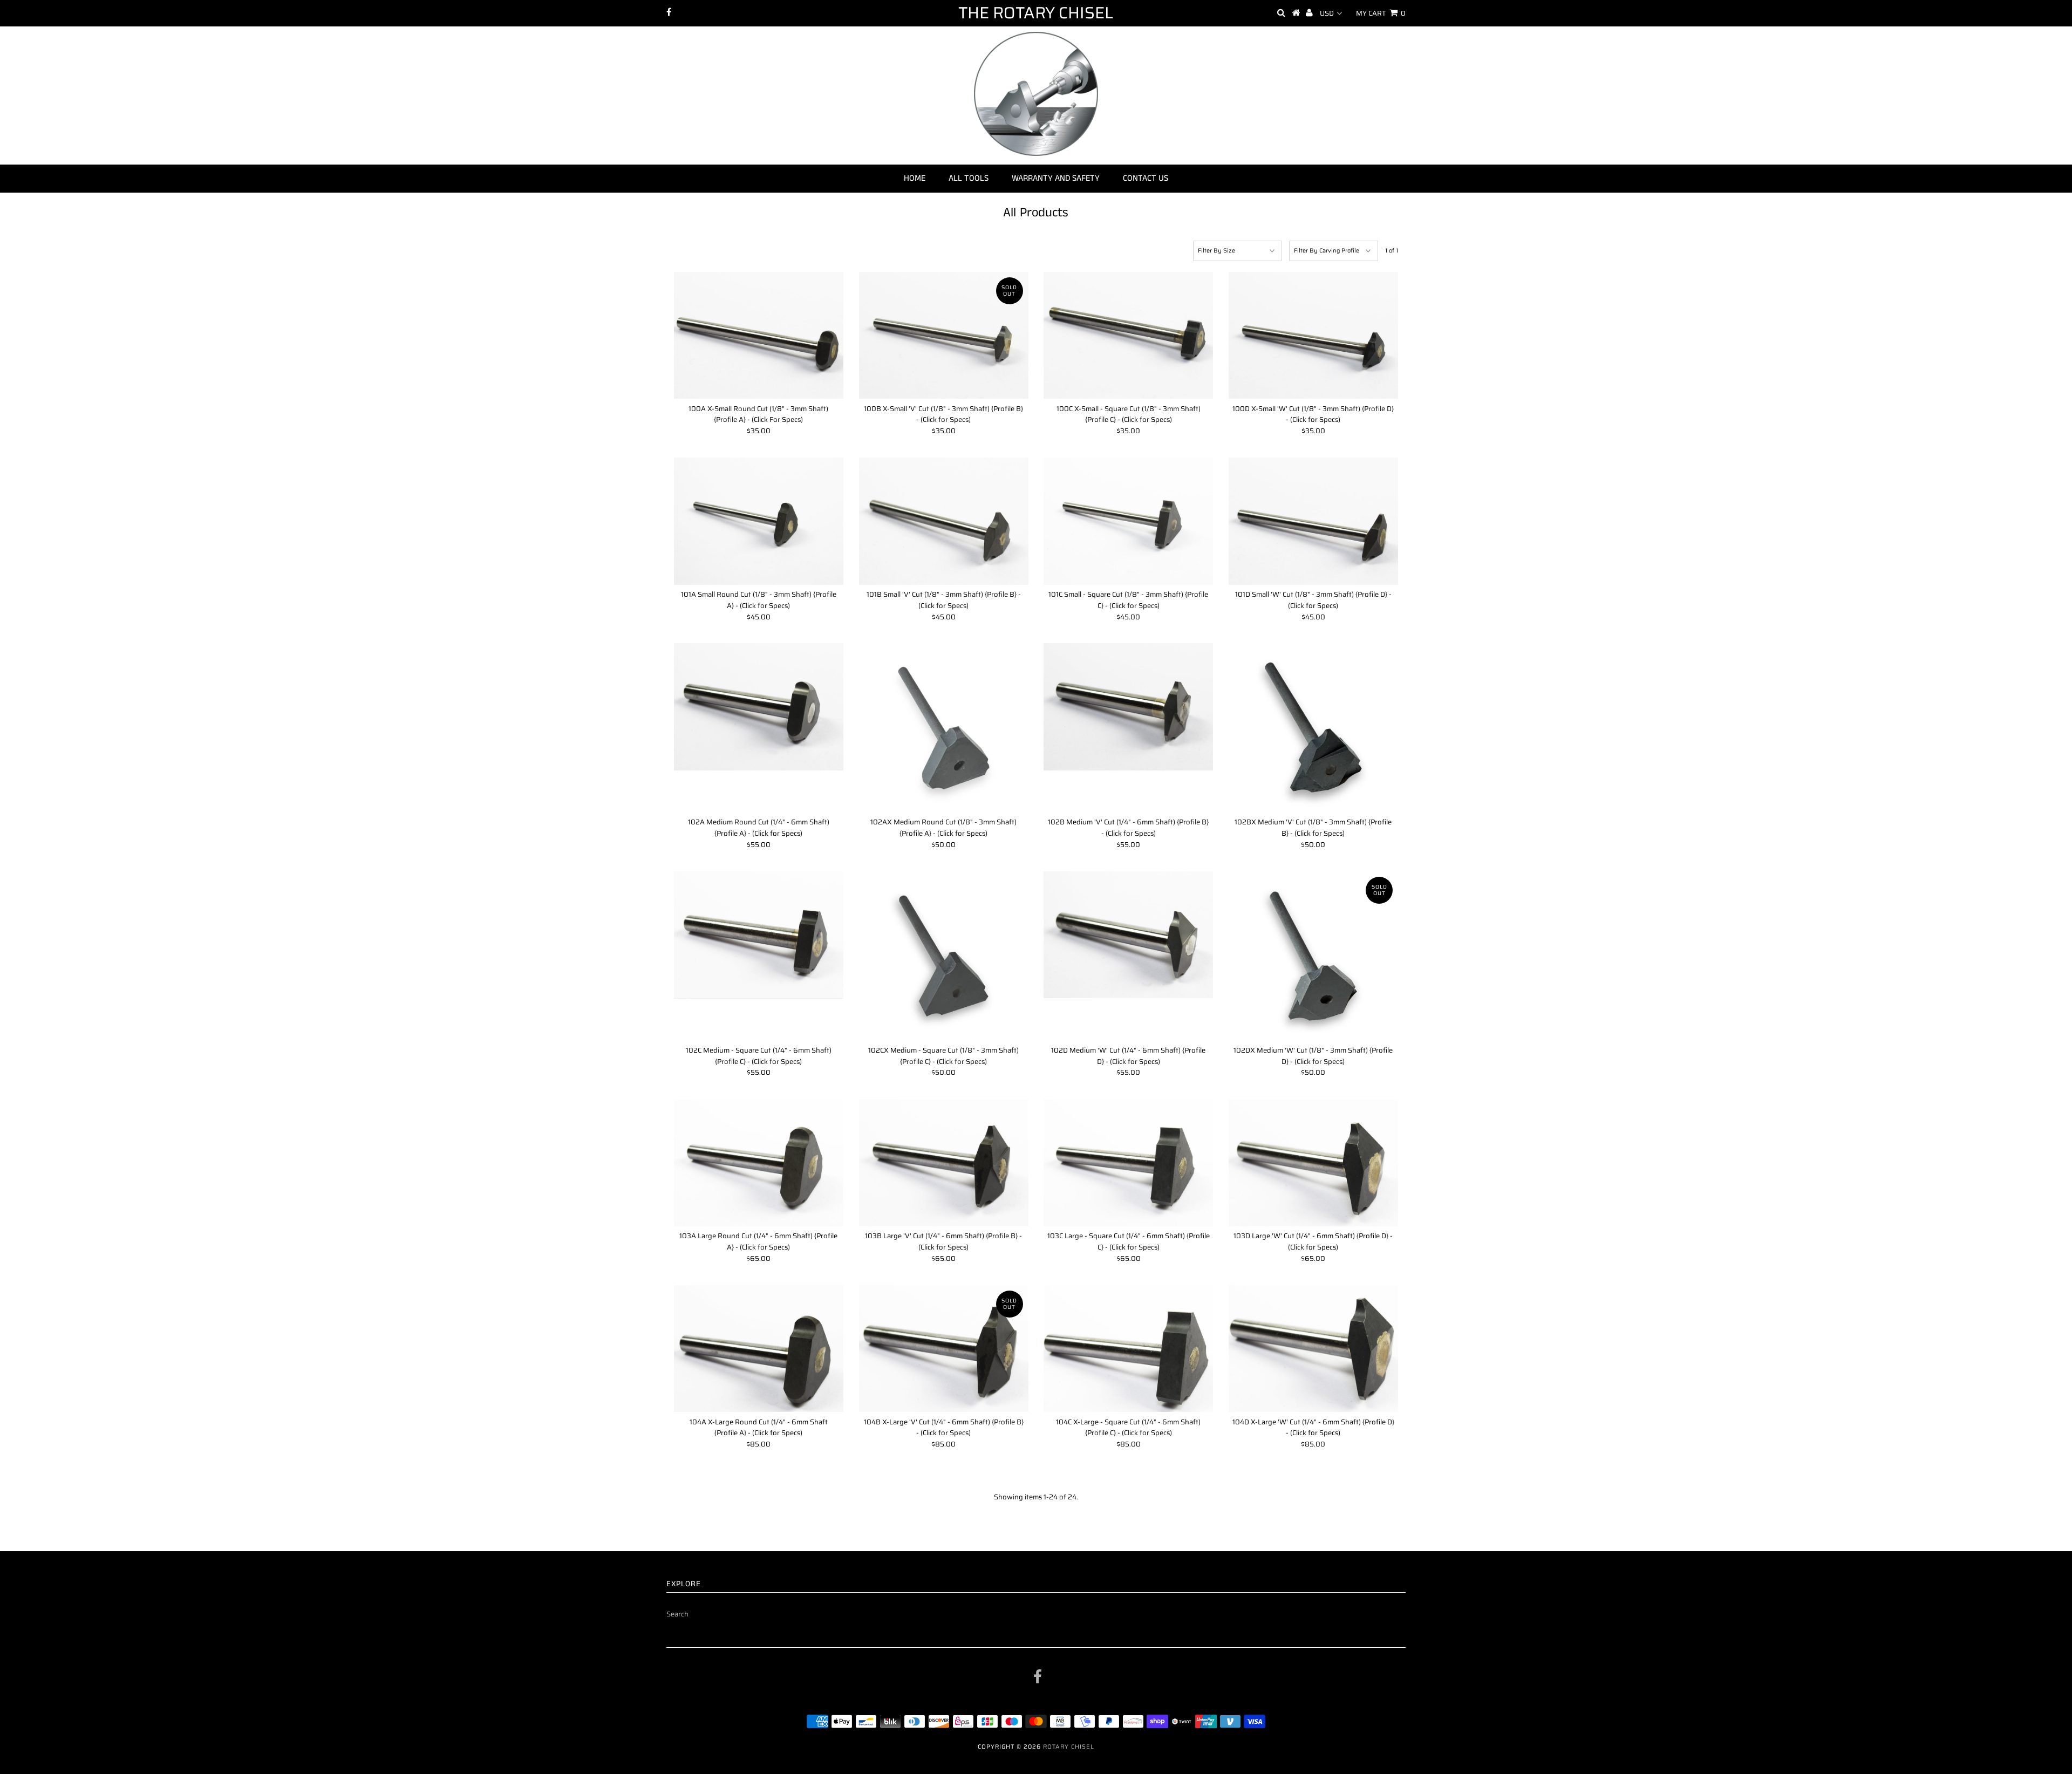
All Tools (969, 178)
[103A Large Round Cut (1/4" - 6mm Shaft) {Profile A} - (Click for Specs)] (759, 1163)
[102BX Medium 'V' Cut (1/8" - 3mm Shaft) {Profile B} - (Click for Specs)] (1313, 728)
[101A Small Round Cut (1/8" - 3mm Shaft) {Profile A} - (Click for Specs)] (759, 521)
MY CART (1381, 13)
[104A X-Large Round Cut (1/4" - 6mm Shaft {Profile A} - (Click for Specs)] (759, 1349)
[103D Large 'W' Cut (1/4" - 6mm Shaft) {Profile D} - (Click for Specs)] (1313, 1163)
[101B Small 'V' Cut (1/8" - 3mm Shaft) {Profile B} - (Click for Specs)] (944, 521)
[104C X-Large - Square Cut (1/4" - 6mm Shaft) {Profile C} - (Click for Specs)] (1128, 1349)
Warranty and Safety (1056, 178)
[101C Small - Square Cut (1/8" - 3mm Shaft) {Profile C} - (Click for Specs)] (1128, 521)
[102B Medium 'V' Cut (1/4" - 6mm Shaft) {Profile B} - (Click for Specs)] (1128, 707)
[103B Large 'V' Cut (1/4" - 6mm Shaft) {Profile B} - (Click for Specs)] (944, 1163)
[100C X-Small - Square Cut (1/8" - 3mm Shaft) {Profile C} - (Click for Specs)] (1128, 336)
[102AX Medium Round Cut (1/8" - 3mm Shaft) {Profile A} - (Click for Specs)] (944, 728)
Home (915, 178)
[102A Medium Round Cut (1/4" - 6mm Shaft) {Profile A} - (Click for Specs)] (759, 707)
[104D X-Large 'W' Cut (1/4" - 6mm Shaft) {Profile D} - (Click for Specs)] (1313, 1349)
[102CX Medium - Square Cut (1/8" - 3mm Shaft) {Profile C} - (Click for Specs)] (944, 956)
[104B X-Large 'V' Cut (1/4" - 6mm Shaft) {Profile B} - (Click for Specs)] (944, 1349)
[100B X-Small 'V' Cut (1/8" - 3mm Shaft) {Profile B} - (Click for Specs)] (944, 336)
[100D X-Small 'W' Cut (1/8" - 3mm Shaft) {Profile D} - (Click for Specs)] (1313, 336)
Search (677, 1614)
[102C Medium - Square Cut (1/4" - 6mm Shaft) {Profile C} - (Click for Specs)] (759, 935)
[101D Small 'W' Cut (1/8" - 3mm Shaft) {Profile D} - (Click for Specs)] (1313, 521)
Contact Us (1146, 178)
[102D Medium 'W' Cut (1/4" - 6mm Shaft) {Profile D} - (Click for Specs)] (1128, 935)
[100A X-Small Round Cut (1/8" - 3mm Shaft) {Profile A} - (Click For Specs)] (759, 336)
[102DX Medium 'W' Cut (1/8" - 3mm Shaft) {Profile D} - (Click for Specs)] (1313, 956)
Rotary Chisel (1069, 1747)
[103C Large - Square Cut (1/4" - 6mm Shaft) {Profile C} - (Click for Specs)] (1128, 1163)
